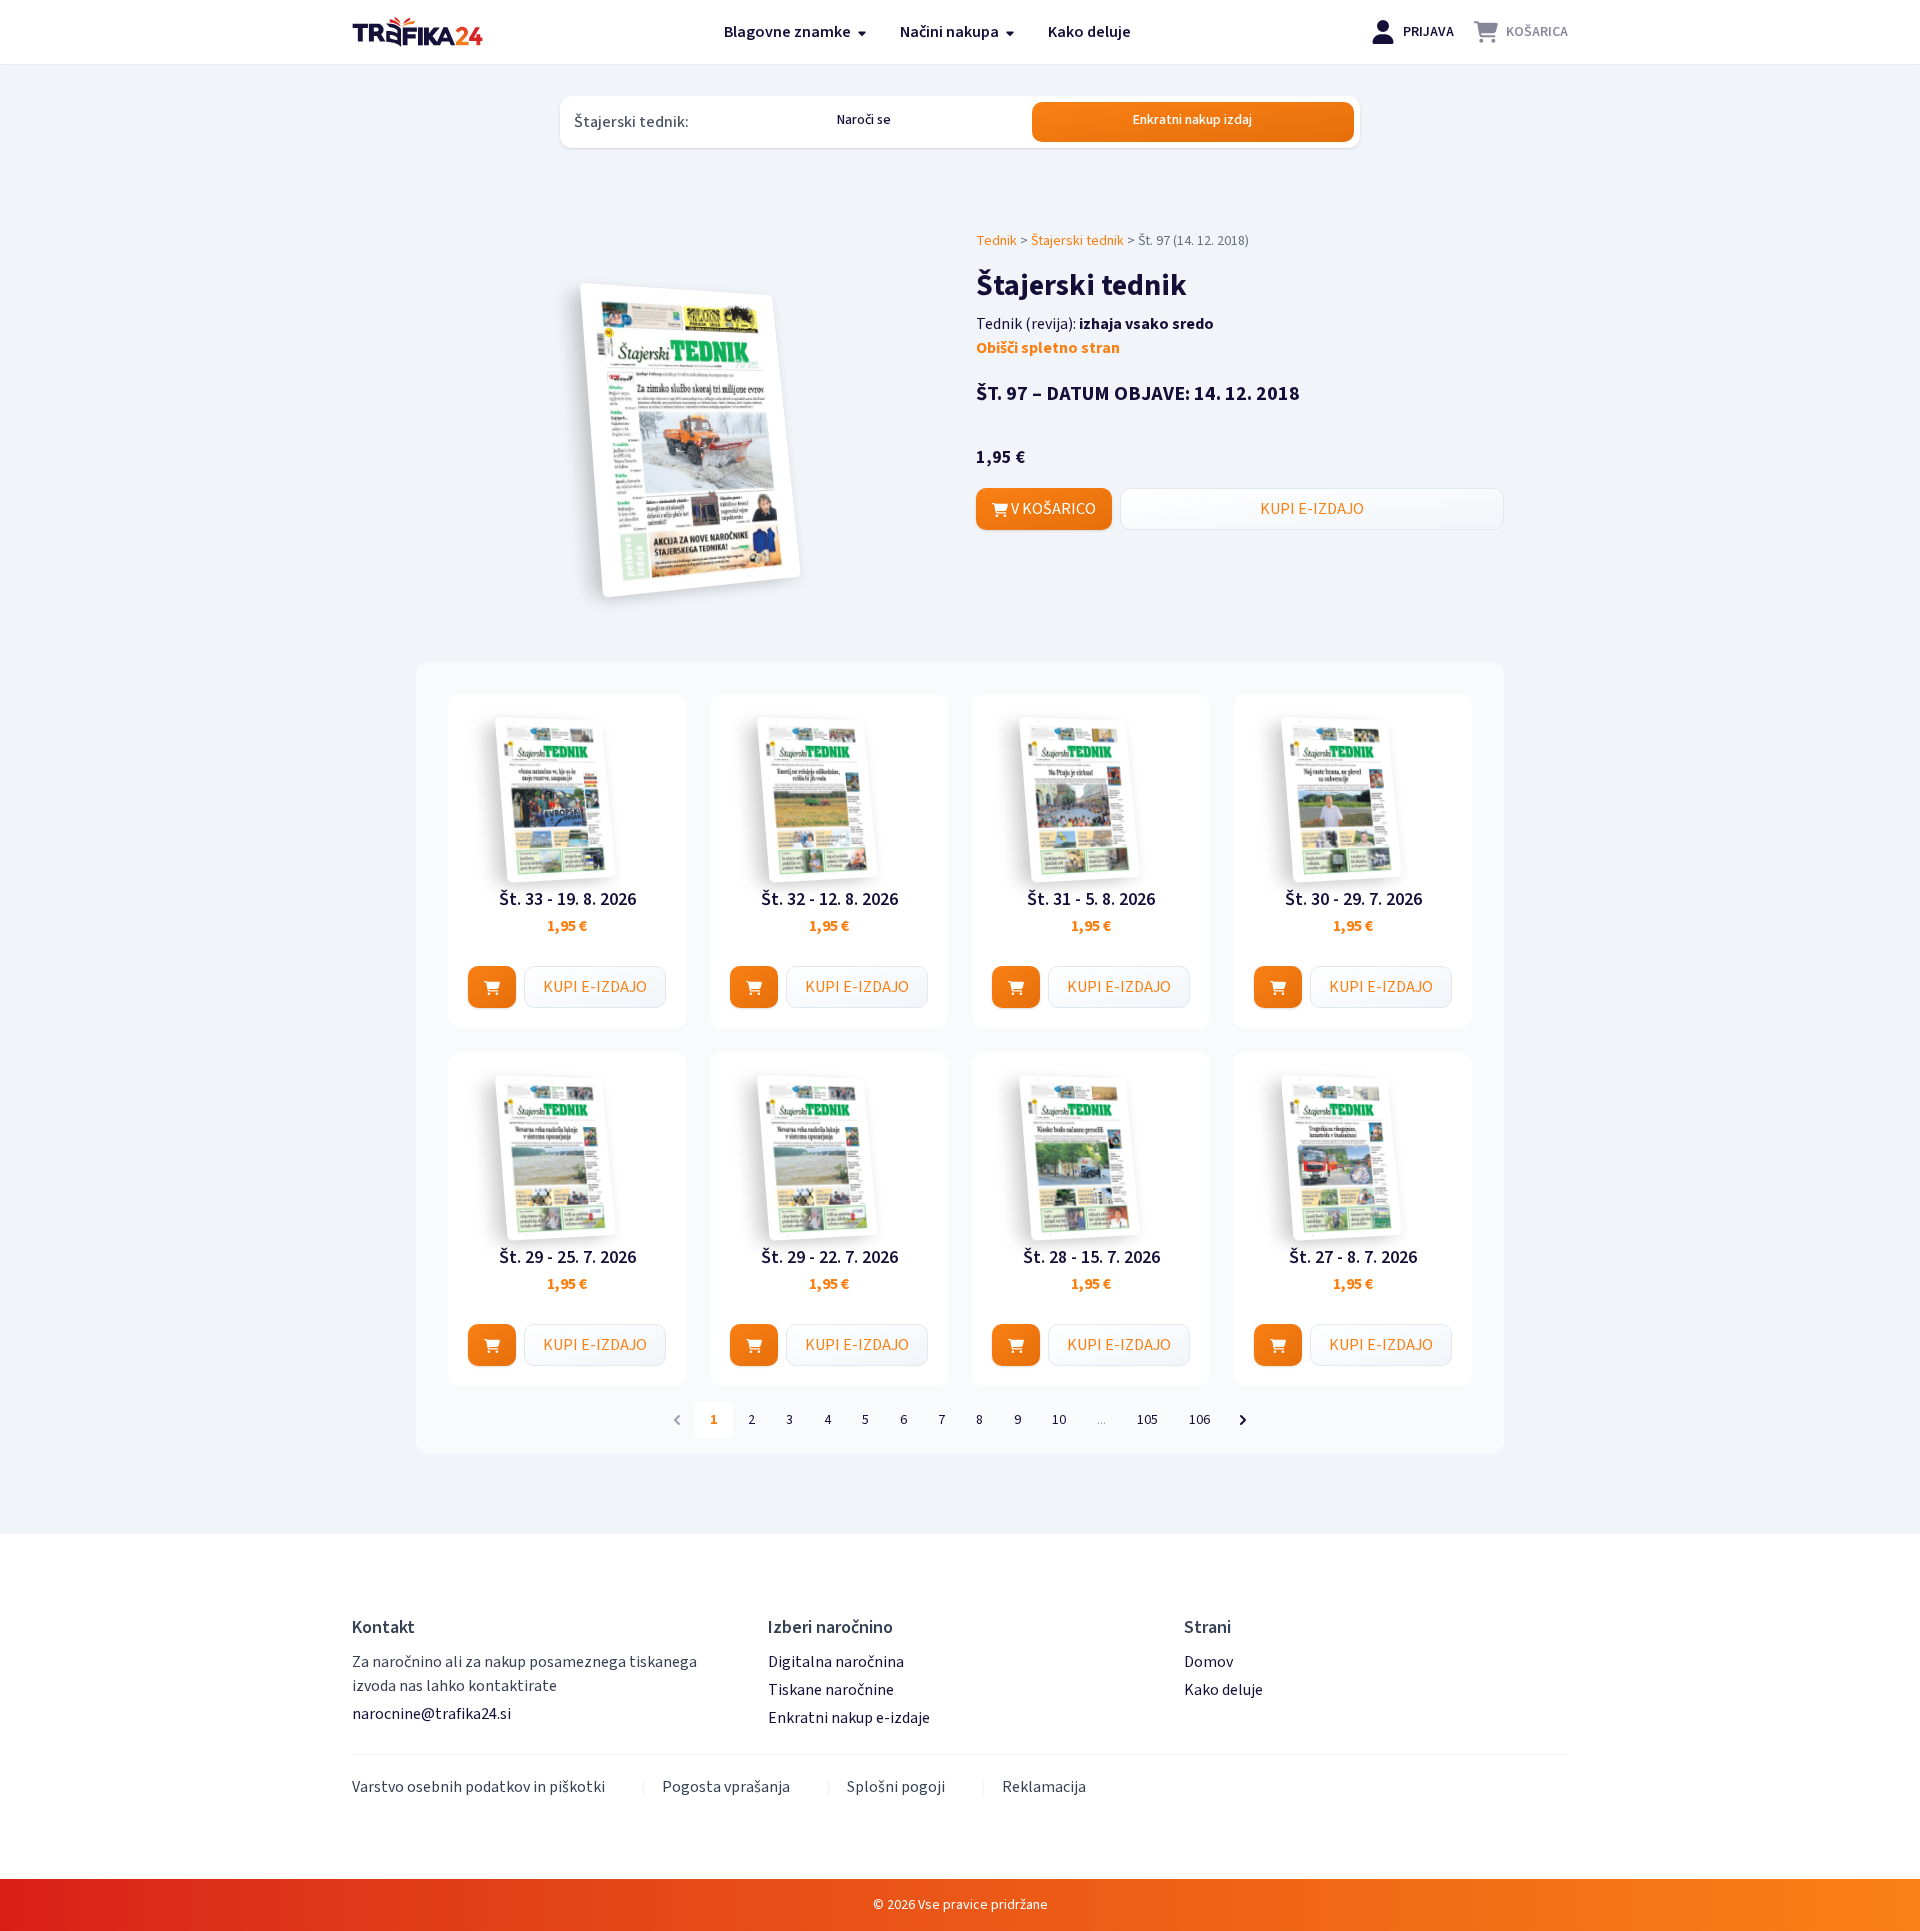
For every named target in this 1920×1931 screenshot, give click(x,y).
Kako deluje (1089, 32)
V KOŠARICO (1052, 509)
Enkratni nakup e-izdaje (849, 1718)
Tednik (996, 241)
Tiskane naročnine (831, 1690)
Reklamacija (1044, 1787)
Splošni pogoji (896, 1787)
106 (1199, 1420)
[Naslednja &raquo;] (1243, 1420)
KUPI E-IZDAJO (1312, 509)
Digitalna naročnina (836, 1662)
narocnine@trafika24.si (431, 1714)
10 (1059, 1420)
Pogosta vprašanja (726, 1787)
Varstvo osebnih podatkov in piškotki (478, 1787)
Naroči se (864, 120)
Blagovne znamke (789, 32)
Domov (1208, 1662)
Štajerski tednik (1077, 241)
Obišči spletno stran (1048, 348)
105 (1147, 1420)
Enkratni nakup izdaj (1192, 120)
